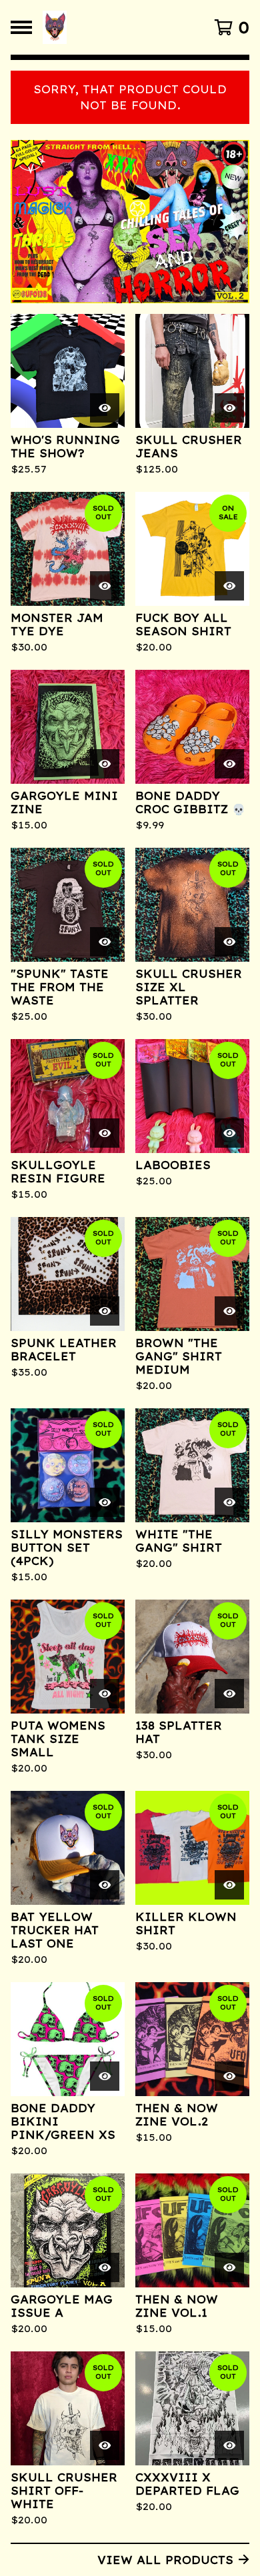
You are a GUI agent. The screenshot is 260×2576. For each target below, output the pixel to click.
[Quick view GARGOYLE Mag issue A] (105, 2267)
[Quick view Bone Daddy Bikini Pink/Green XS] (105, 2076)
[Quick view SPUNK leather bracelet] (105, 1311)
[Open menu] (21, 27)
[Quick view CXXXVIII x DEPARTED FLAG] (229, 2445)
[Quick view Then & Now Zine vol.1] (229, 2267)
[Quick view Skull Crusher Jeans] (229, 408)
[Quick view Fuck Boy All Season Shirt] (229, 586)
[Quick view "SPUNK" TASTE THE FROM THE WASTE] (105, 942)
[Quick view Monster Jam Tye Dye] (105, 586)
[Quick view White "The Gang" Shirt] (229, 1502)
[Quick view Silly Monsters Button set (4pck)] (105, 1502)
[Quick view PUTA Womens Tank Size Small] (105, 1694)
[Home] (115, 27)
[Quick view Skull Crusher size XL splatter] (229, 942)
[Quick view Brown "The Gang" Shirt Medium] (229, 1311)
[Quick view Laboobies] (229, 1133)
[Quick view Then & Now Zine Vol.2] (229, 2076)
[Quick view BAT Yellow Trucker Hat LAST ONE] (105, 1885)
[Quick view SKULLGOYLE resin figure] (105, 1133)
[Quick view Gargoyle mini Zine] (105, 764)
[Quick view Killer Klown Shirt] (229, 1885)
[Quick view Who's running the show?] (105, 408)
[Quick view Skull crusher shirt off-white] (105, 2445)
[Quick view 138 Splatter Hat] (229, 1694)
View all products (165, 2560)
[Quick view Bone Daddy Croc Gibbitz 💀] (229, 764)
